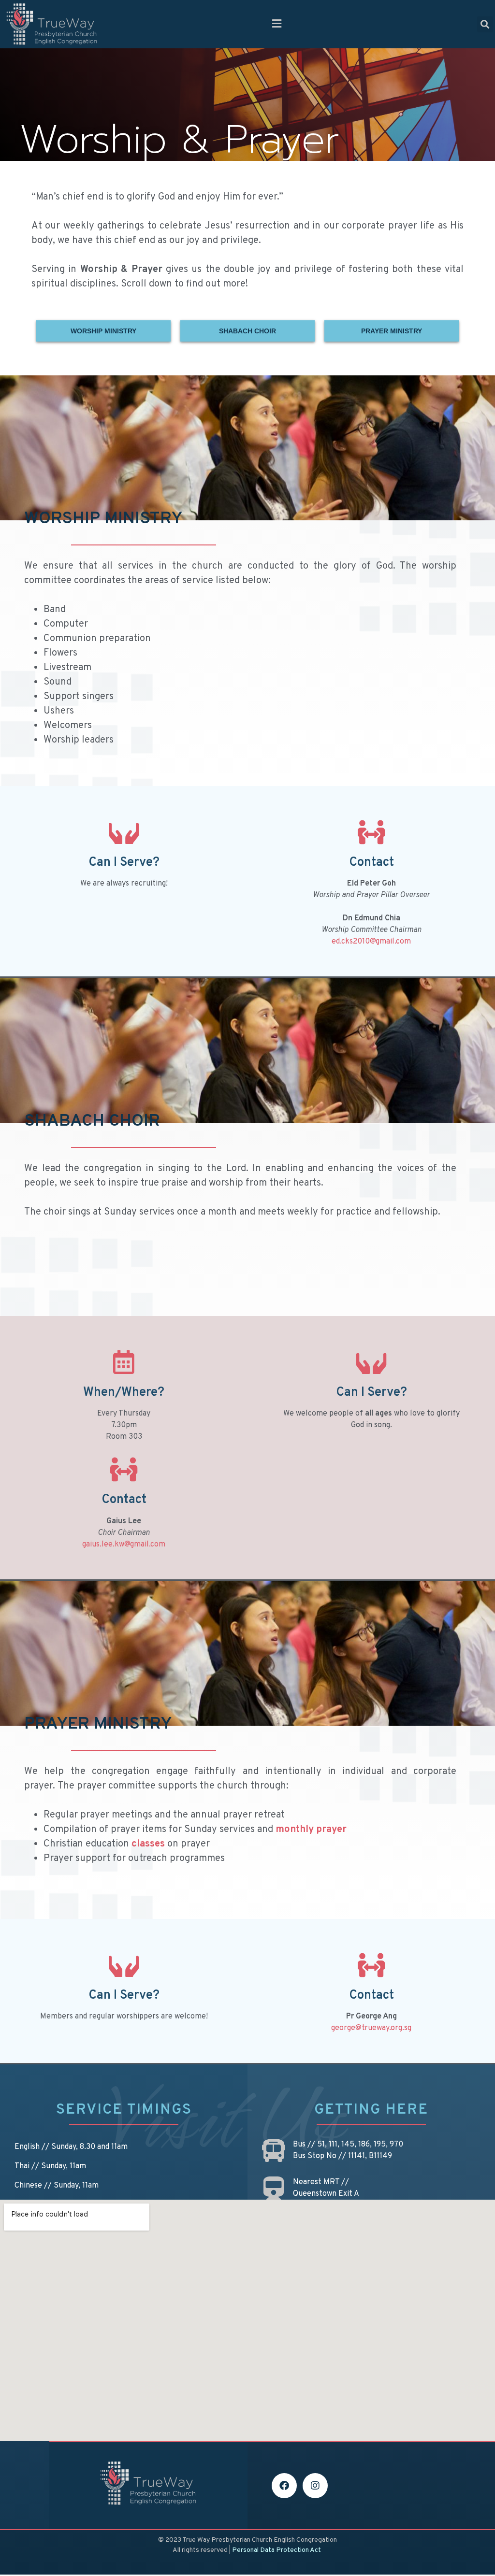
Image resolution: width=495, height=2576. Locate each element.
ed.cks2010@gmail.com (371, 942)
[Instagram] (315, 2486)
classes (148, 1844)
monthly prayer (311, 1830)
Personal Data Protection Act (277, 2550)
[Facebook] (284, 2486)
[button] (277, 24)
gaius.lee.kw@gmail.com (124, 1545)
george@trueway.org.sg (371, 2028)
